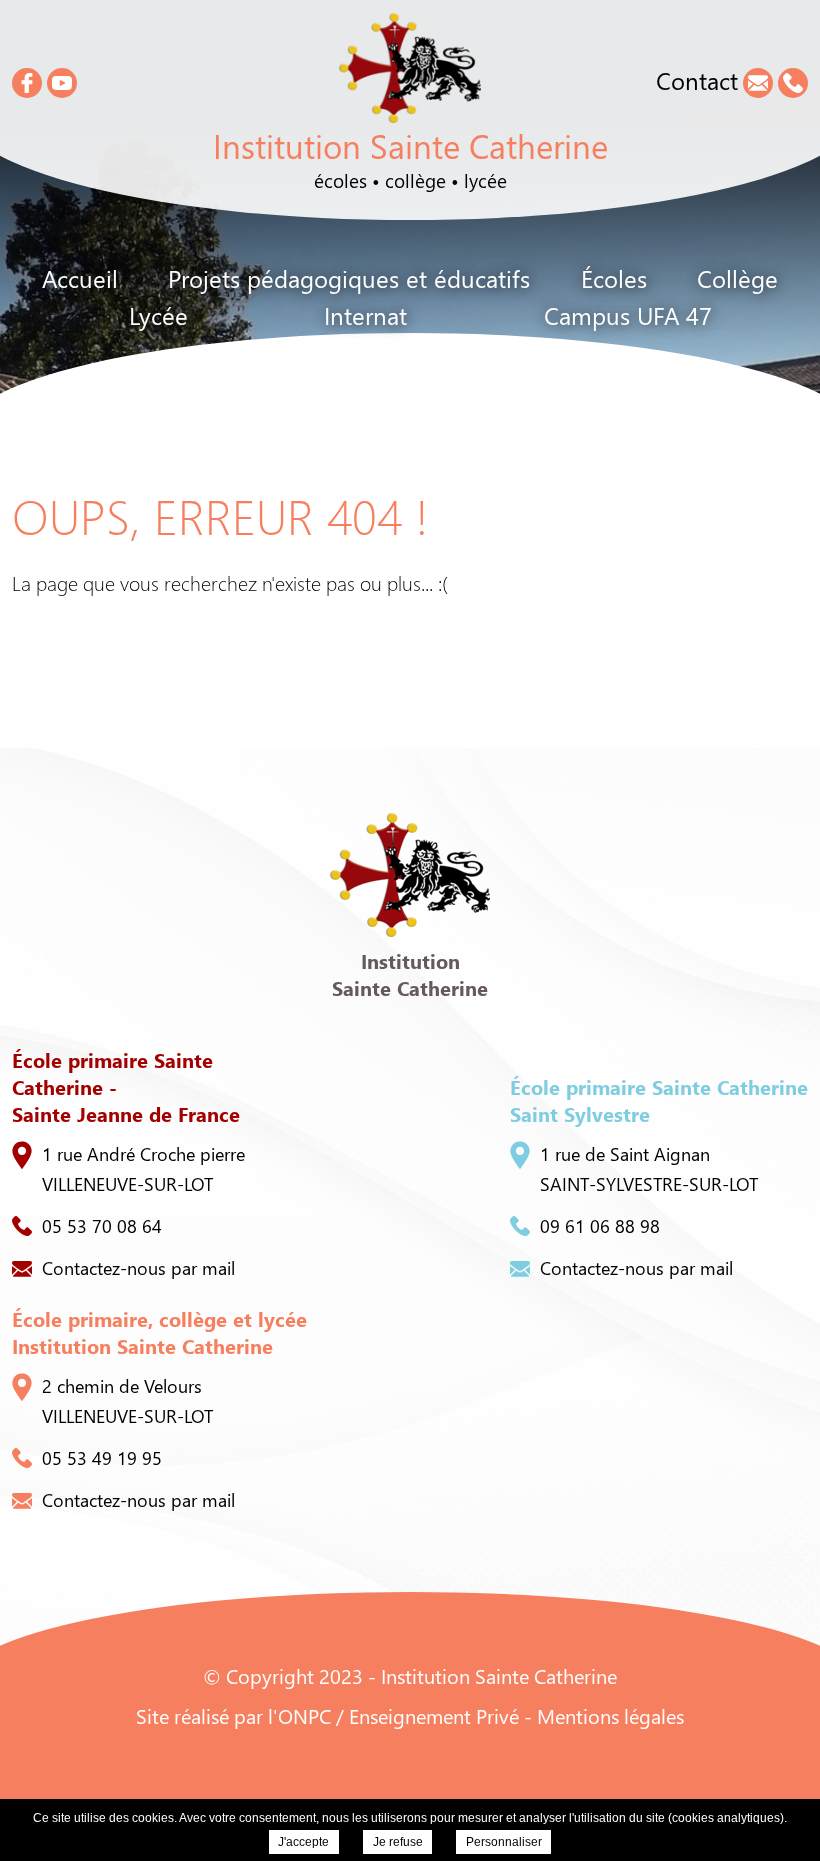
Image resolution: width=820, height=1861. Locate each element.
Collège (737, 278)
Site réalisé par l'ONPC (233, 1715)
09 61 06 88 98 (600, 1226)
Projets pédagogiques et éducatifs (349, 278)
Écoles (614, 278)
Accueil (80, 278)
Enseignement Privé (434, 1715)
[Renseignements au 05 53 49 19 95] (793, 83)
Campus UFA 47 (628, 315)
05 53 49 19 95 (102, 1458)
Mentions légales (610, 1715)
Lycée (158, 315)
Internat (365, 315)
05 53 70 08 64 (102, 1226)
